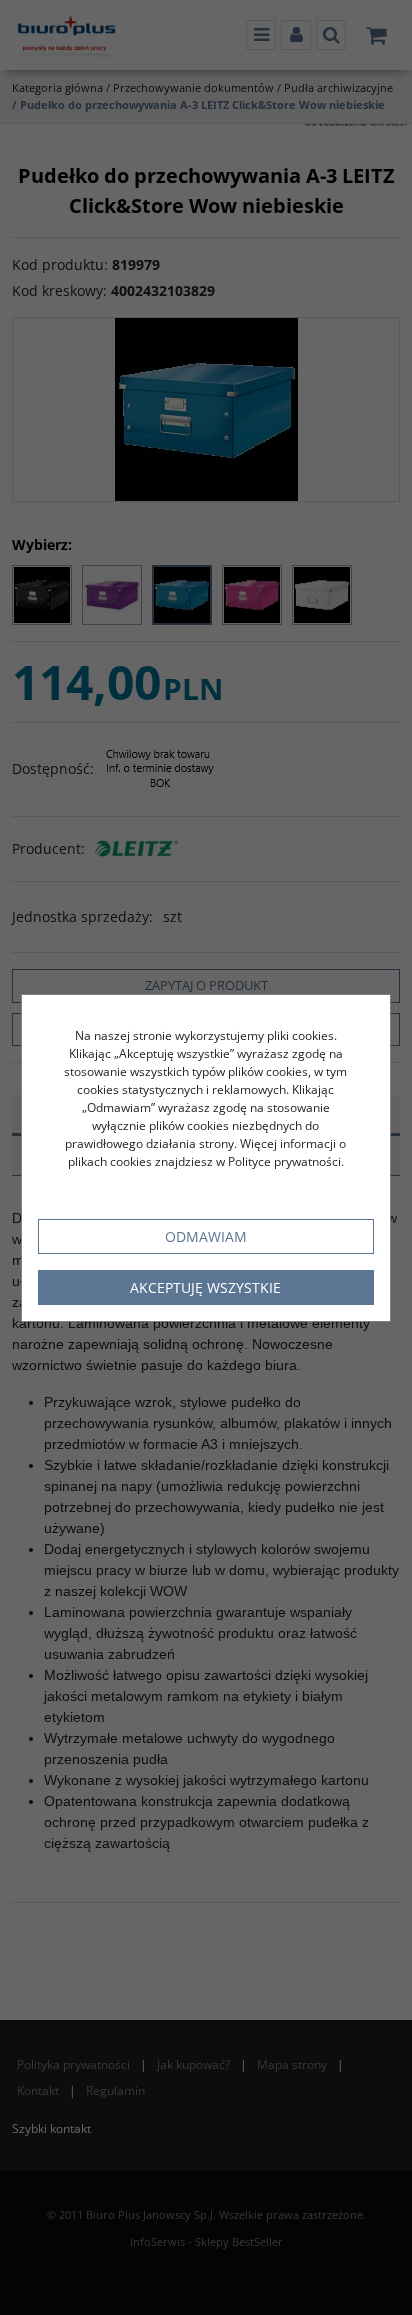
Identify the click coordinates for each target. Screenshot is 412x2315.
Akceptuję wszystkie (205, 1287)
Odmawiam (206, 1236)
